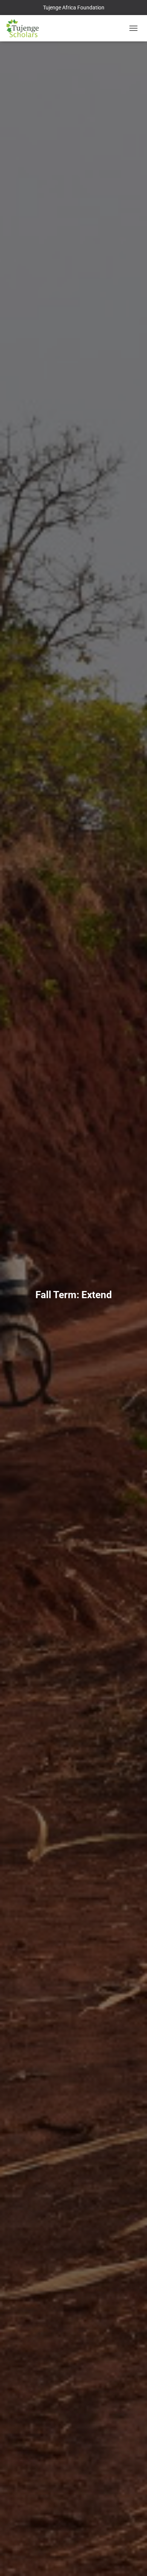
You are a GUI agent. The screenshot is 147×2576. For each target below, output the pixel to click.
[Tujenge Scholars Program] (25, 28)
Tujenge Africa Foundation (74, 8)
